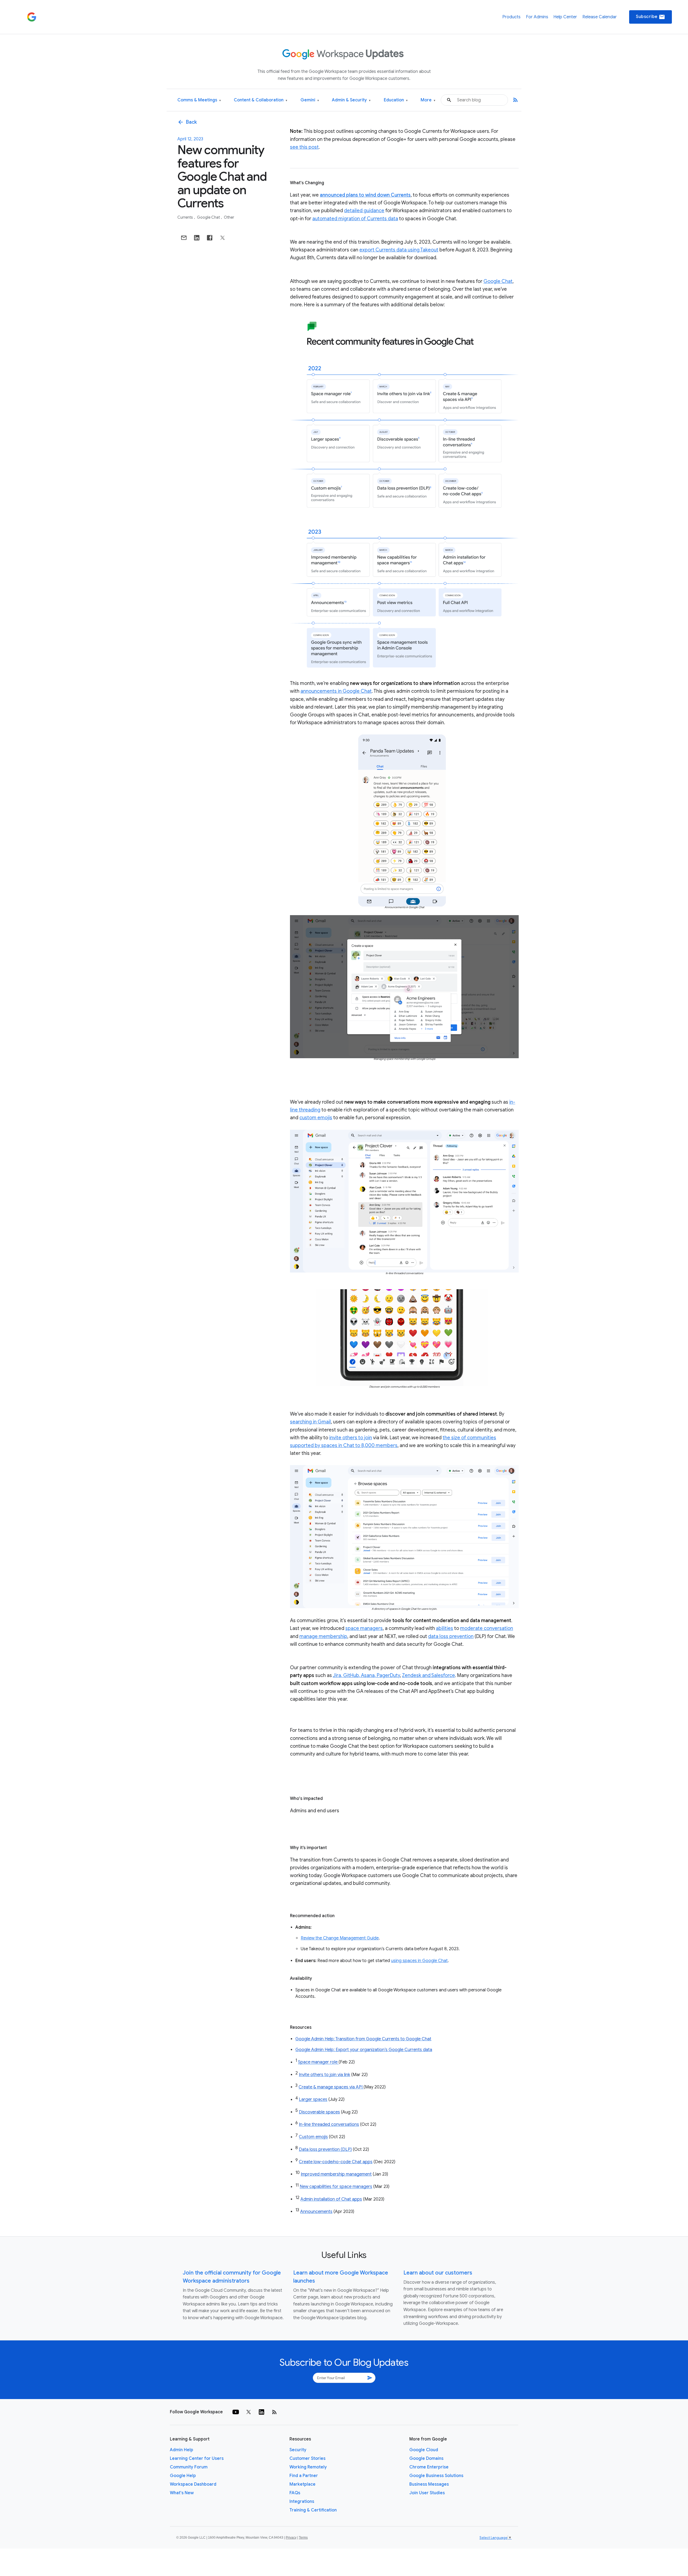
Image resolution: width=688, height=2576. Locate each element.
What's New (182, 2493)
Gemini (310, 100)
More (428, 100)
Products (511, 17)
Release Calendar (600, 17)
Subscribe (651, 17)
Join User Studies (427, 2493)
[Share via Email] (184, 238)
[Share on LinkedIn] (197, 238)
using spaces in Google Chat (419, 1961)
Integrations (302, 2502)
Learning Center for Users (197, 2458)
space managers (364, 1628)
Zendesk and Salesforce (429, 1675)
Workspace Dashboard (193, 2484)
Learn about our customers (438, 2273)
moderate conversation (487, 1628)
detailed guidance (364, 211)
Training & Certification (313, 2510)
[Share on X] (223, 238)
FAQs (295, 2493)
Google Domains (426, 2458)
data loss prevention (451, 1636)
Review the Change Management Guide (340, 1938)
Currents (186, 217)
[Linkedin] (261, 2412)
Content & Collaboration (261, 100)
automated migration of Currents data (355, 219)
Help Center (565, 17)
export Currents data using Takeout (399, 250)
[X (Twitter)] (249, 2412)
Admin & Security (351, 100)
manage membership (323, 1636)
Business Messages (429, 2484)
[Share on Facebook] (210, 238)
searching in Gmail (310, 1422)
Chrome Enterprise (429, 2467)
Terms (303, 2538)
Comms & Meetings (199, 100)
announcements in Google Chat (336, 691)
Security (298, 2450)
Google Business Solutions (436, 2476)
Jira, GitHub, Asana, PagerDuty (366, 1675)
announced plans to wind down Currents (365, 195)
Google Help (183, 2476)
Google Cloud (424, 2450)
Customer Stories (307, 2458)
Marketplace (302, 2484)
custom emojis (316, 1118)
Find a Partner (304, 2476)
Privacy (291, 2538)
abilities (445, 1628)
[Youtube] (236, 2412)
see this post (304, 147)
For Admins (537, 17)
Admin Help (182, 2450)
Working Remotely (308, 2467)
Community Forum (189, 2467)
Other (229, 217)
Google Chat (209, 217)
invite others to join (351, 1438)
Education (396, 100)
